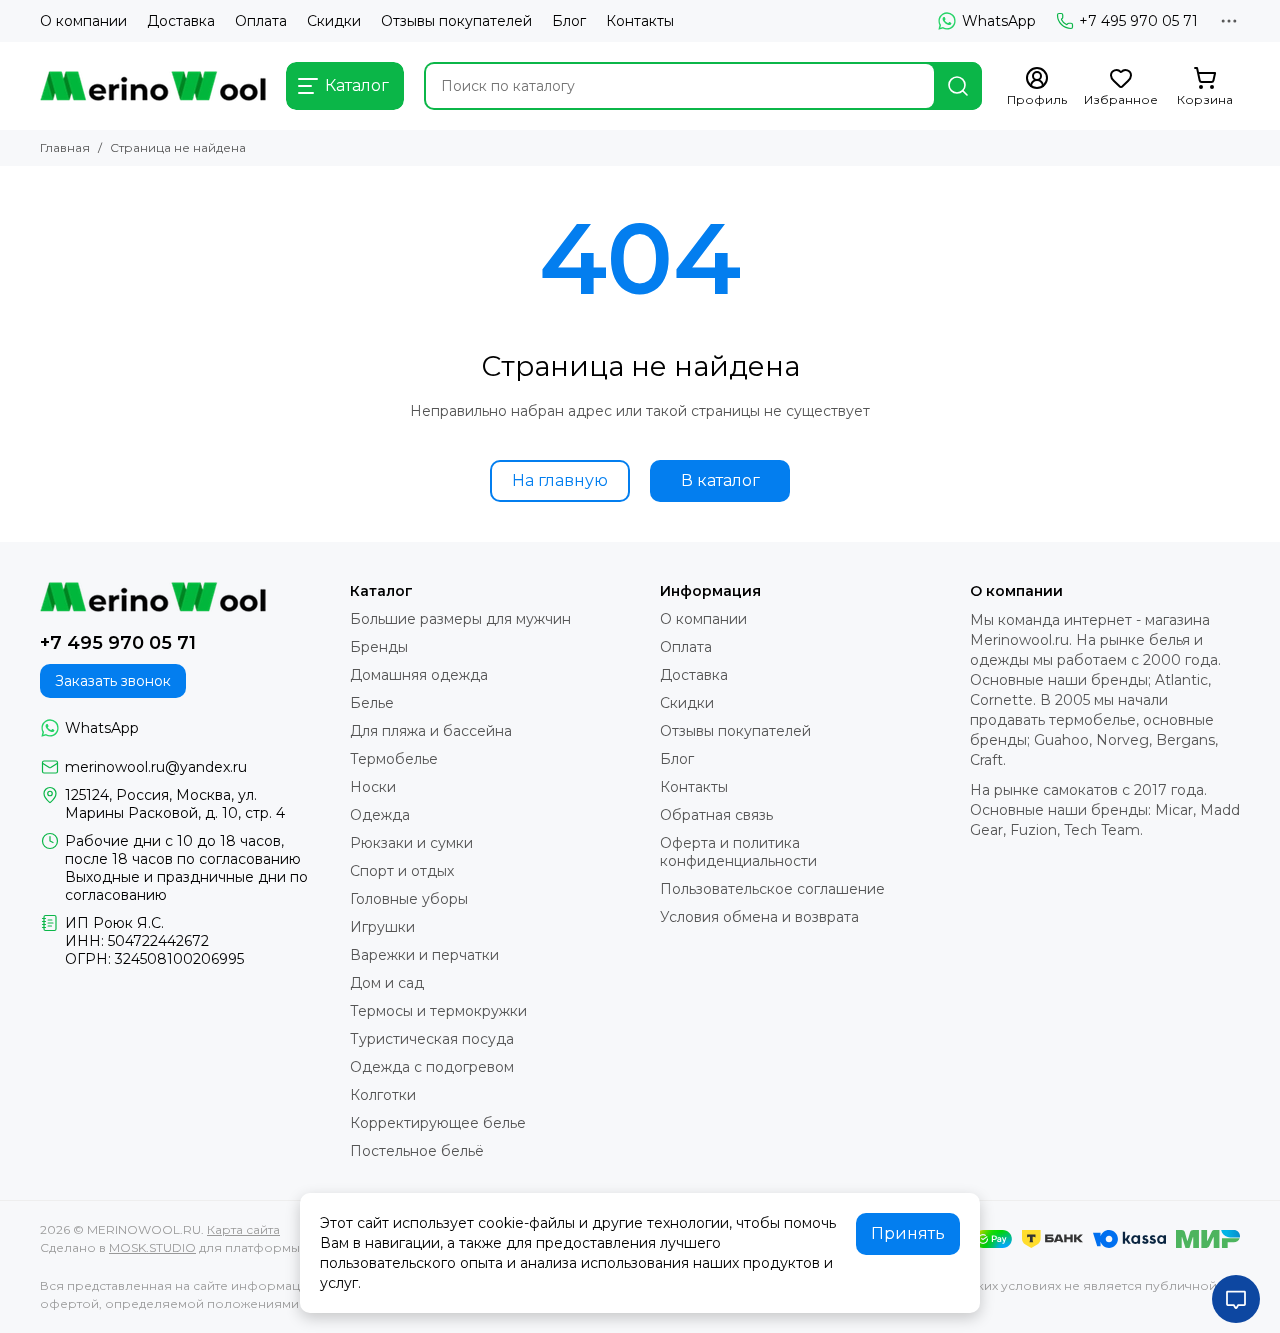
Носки (373, 787)
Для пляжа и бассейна (431, 731)
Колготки (383, 1095)
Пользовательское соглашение (772, 889)
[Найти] (958, 86)
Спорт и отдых (402, 871)
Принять (908, 1233)
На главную (560, 480)
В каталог (720, 480)
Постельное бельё (417, 1151)
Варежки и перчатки (424, 955)
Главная (65, 147)
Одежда (380, 815)
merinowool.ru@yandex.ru (156, 767)
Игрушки (382, 927)
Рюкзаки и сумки (411, 843)
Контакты (640, 21)
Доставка (181, 21)
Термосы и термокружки (438, 1011)
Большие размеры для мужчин (460, 619)
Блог (569, 21)
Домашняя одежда (419, 675)
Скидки (334, 21)
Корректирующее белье (438, 1123)
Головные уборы (409, 899)
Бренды (379, 647)
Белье (372, 703)
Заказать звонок (113, 681)
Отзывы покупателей (456, 21)
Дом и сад (387, 983)
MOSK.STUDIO (152, 1247)
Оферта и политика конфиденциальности (738, 852)
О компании (83, 21)
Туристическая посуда (432, 1039)
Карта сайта (243, 1229)
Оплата (261, 21)
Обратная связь (716, 815)
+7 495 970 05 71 (1138, 21)
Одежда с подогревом (432, 1067)
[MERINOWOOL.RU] (153, 86)
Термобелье (394, 759)
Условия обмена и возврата (759, 917)
